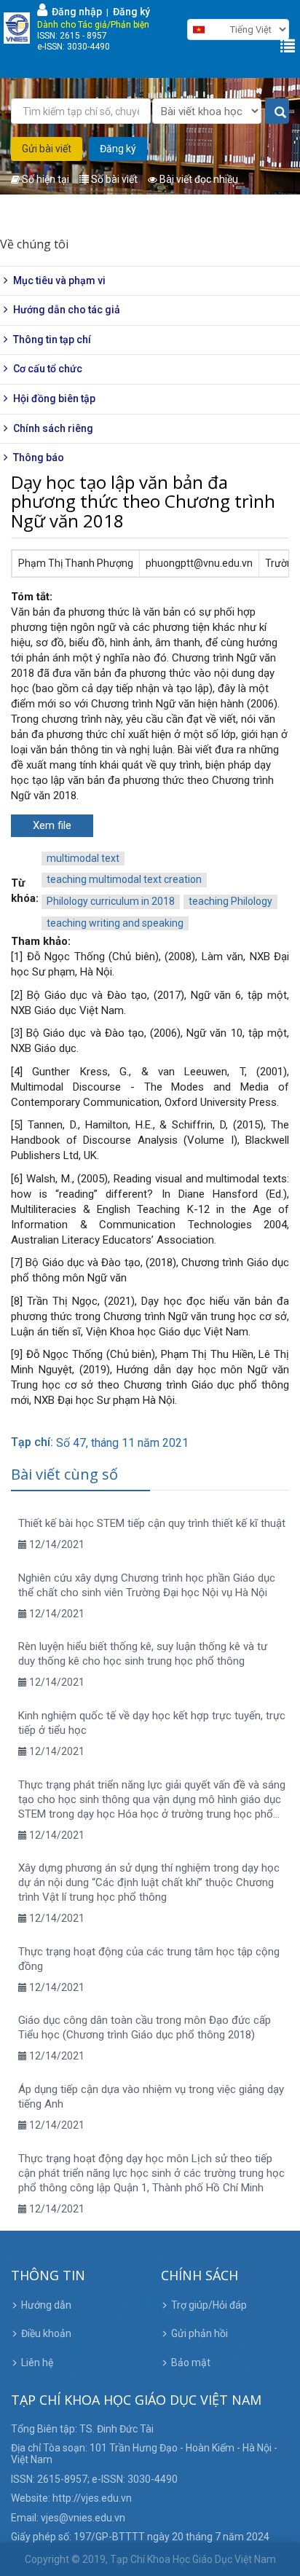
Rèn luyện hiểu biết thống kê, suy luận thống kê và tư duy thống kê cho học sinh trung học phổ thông (143, 1654)
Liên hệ (37, 2363)
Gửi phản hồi (200, 2333)
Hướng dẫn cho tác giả (67, 310)
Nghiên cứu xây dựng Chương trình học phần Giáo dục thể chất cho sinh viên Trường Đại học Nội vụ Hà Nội (147, 1585)
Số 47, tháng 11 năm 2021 (122, 1443)
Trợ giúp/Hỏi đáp (209, 2305)
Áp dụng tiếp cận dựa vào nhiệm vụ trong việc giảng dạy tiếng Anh (151, 2097)
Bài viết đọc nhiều (198, 179)
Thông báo (39, 458)
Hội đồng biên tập (54, 398)
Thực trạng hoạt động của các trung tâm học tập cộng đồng (149, 1959)
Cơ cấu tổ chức (48, 369)
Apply (277, 112)
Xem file (52, 825)
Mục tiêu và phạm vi (59, 280)
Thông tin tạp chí (52, 339)
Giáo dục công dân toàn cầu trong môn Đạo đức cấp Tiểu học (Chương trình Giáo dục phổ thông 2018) (145, 2027)
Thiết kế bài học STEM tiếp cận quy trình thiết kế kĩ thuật (152, 1523)
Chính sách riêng (53, 428)
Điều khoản (46, 2333)
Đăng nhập (75, 12)
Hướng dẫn (46, 2305)
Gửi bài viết (47, 149)
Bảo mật (191, 2363)
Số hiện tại (44, 179)
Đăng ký (131, 12)
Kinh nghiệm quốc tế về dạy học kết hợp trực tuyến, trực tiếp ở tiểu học (152, 1723)
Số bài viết (113, 179)
